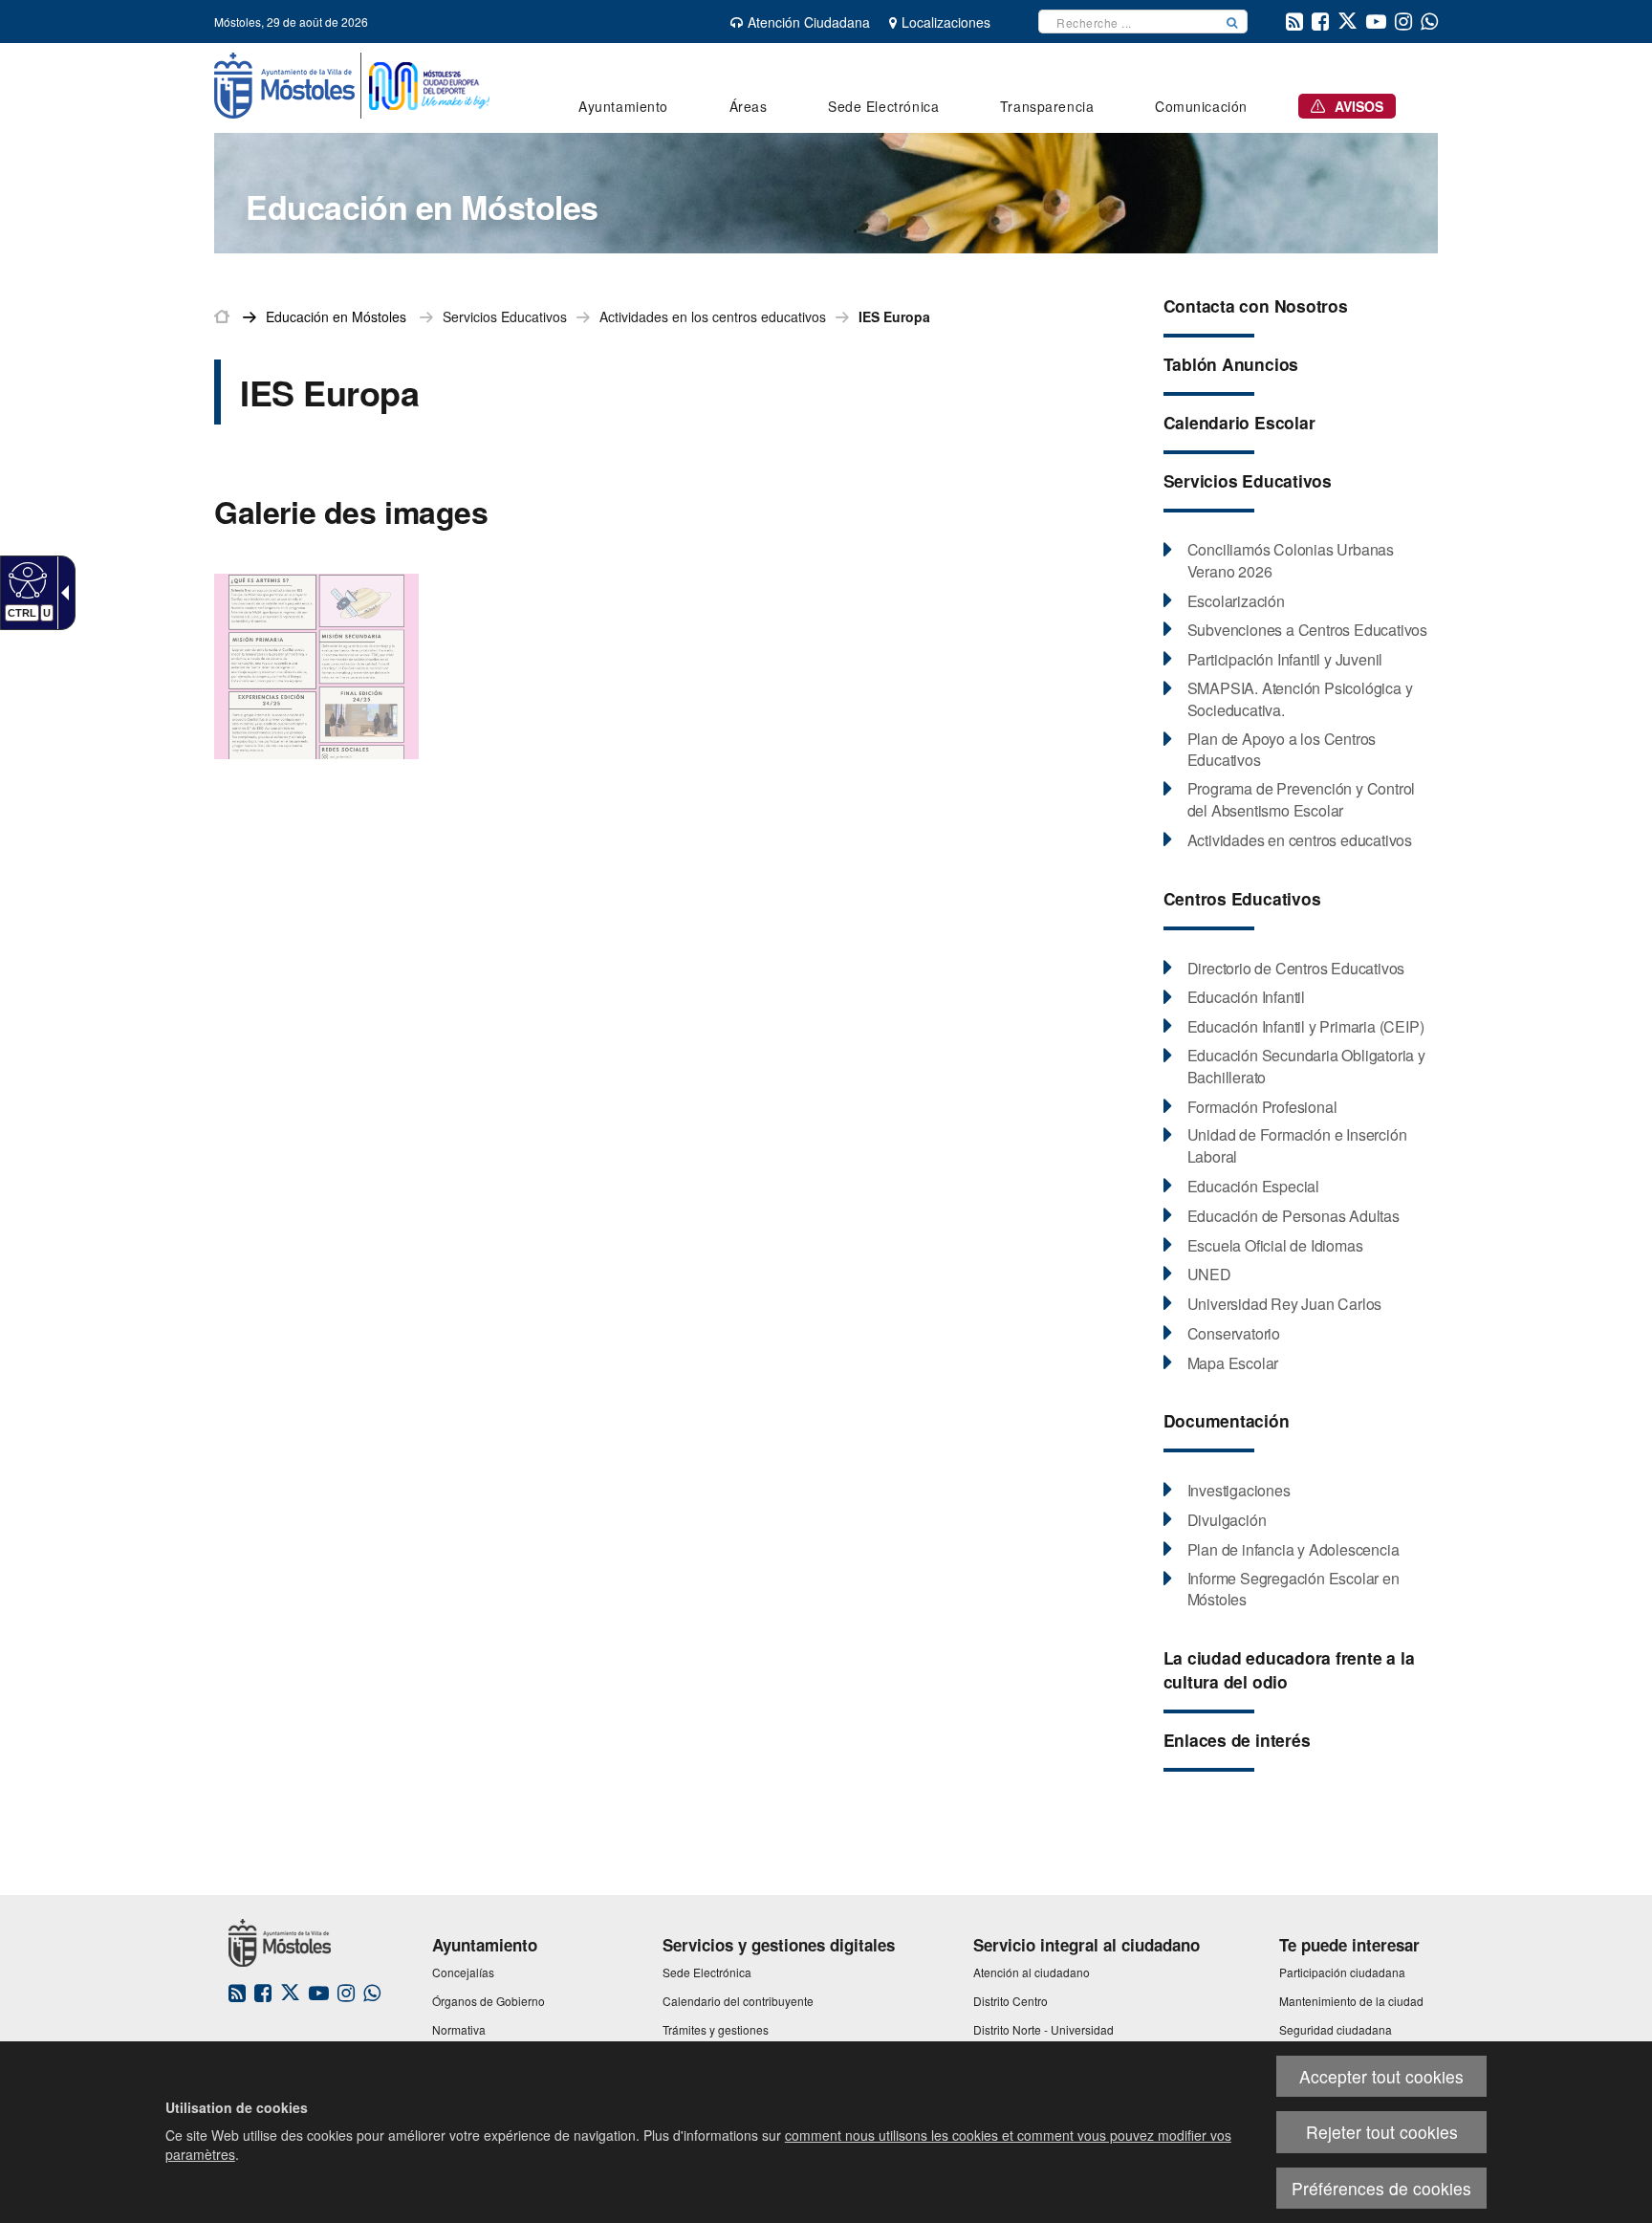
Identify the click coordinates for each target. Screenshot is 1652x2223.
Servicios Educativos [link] (505, 316)
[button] (1232, 22)
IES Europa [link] (894, 316)
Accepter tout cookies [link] (1381, 2076)
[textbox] (1128, 22)
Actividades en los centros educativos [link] (713, 316)
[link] (25, 579)
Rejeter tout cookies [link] (1382, 2132)
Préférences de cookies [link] (1381, 2188)
